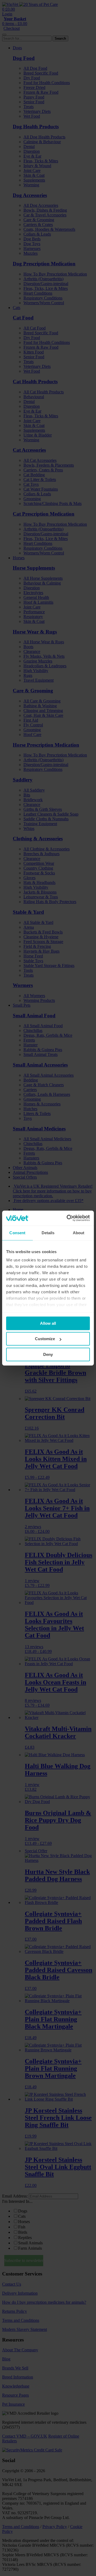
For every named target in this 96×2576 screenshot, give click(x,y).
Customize (45, 1339)
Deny (48, 1354)
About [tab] (79, 1233)
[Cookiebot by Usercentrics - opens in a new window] (68, 1218)
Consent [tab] (17, 1233)
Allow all (48, 1323)
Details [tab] (48, 1233)
